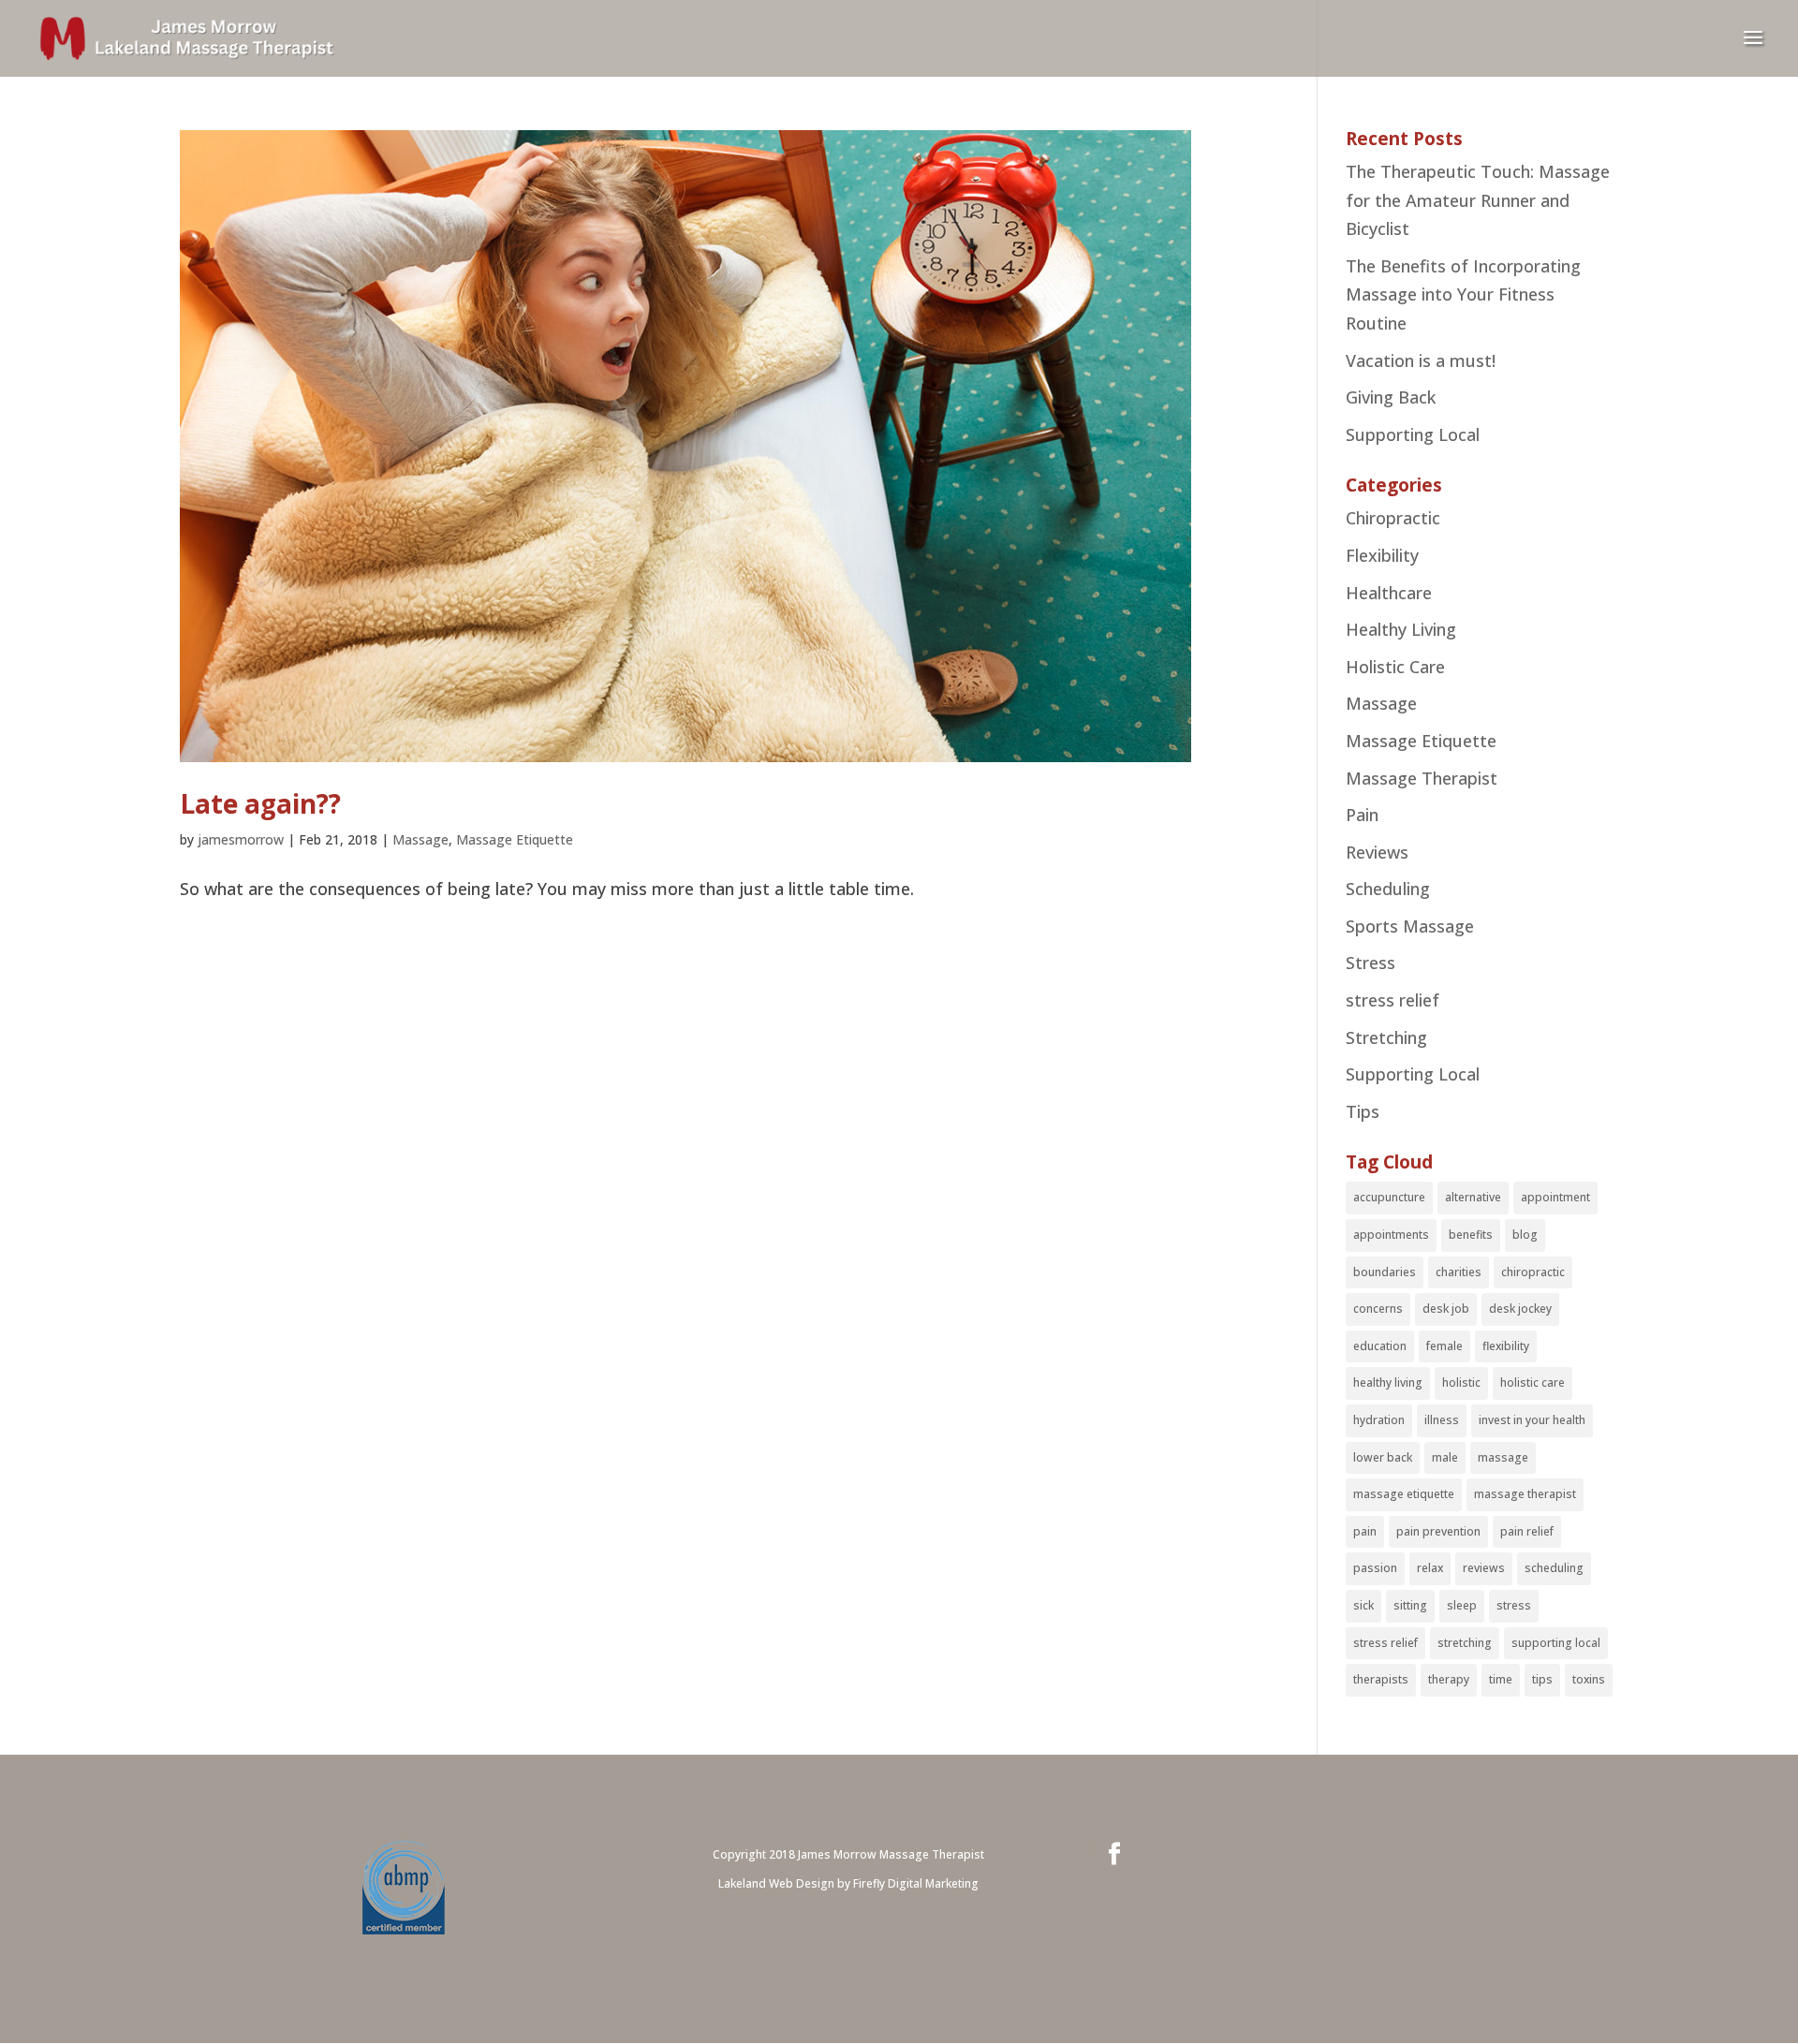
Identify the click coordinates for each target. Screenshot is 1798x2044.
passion (1375, 1568)
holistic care (1533, 1382)
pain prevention (1438, 1531)
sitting (1410, 1605)
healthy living (1388, 1382)
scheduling (1554, 1568)
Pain (1362, 815)
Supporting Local (1413, 434)
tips (1542, 1679)
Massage (420, 839)
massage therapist (1525, 1494)
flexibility (1506, 1346)
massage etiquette (1404, 1494)
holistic (1461, 1382)
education (1380, 1346)
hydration (1379, 1420)
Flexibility (1382, 555)
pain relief (1527, 1531)
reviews (1484, 1568)
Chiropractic (1393, 518)
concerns (1378, 1309)
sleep (1462, 1605)
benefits (1471, 1235)
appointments (1391, 1235)
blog (1525, 1235)
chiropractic (1533, 1272)
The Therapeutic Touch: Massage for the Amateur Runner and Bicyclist (1478, 200)
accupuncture (1389, 1197)
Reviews (1377, 852)
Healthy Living (1401, 629)
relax (1430, 1568)
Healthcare (1389, 593)
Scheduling (1388, 889)
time (1501, 1679)
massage (1503, 1457)
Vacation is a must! (1421, 360)
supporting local (1556, 1643)
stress (1514, 1605)
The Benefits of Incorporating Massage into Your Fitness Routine (1463, 294)
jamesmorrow (241, 839)
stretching (1465, 1643)
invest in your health (1532, 1420)
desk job (1446, 1309)
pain (1365, 1531)
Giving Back (1391, 397)
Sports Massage (1410, 926)
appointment (1555, 1197)
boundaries (1385, 1272)
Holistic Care (1395, 667)
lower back (1383, 1457)
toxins (1589, 1679)
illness (1442, 1420)
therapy (1449, 1679)
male (1445, 1457)
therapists (1381, 1679)
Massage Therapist (1422, 778)
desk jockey (1520, 1309)
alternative (1473, 1197)
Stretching (1386, 1037)
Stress (1371, 963)
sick (1363, 1605)
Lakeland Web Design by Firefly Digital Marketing (848, 1883)
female (1444, 1346)
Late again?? (260, 803)
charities (1459, 1272)
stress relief (1393, 1000)
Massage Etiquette (515, 839)
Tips (1363, 1111)
